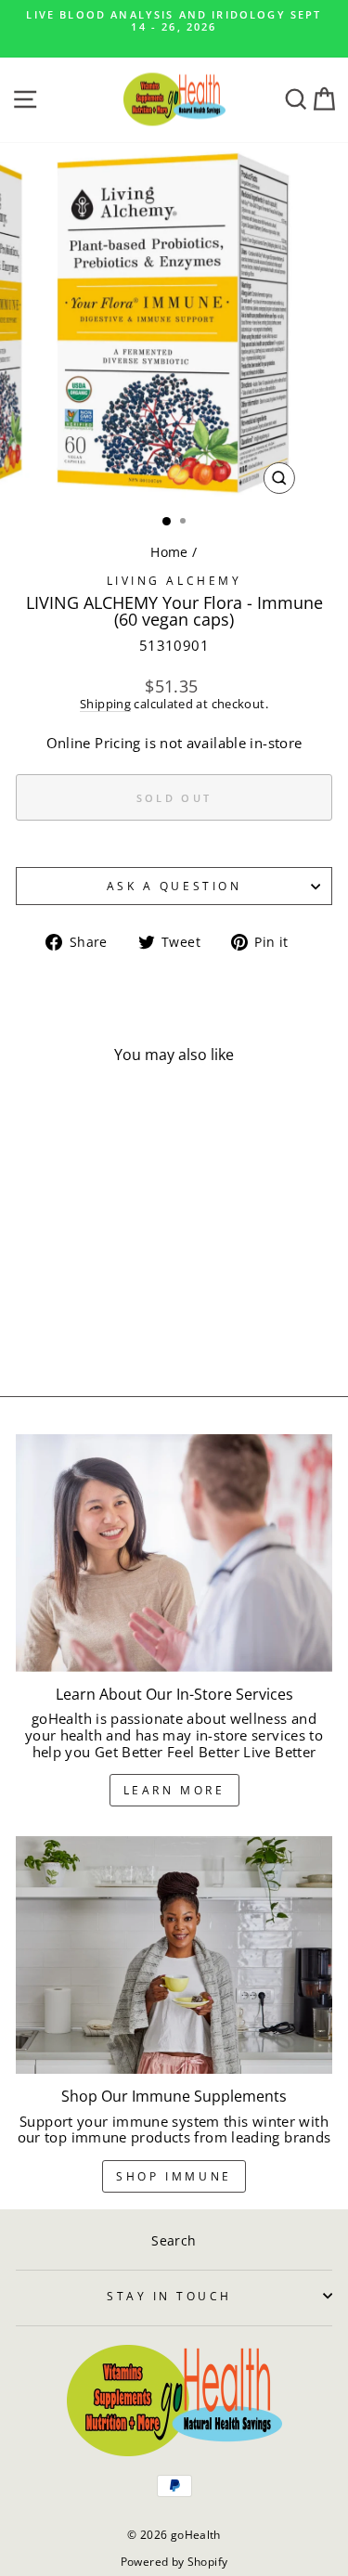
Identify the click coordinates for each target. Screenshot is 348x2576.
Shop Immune (174, 2176)
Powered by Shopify (174, 2562)
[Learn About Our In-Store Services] (174, 1553)
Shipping (105, 705)
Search (174, 2240)
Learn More (174, 1790)
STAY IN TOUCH (169, 2296)
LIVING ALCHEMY (174, 580)
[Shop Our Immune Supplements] (174, 1955)
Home (169, 552)
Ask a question (174, 886)
